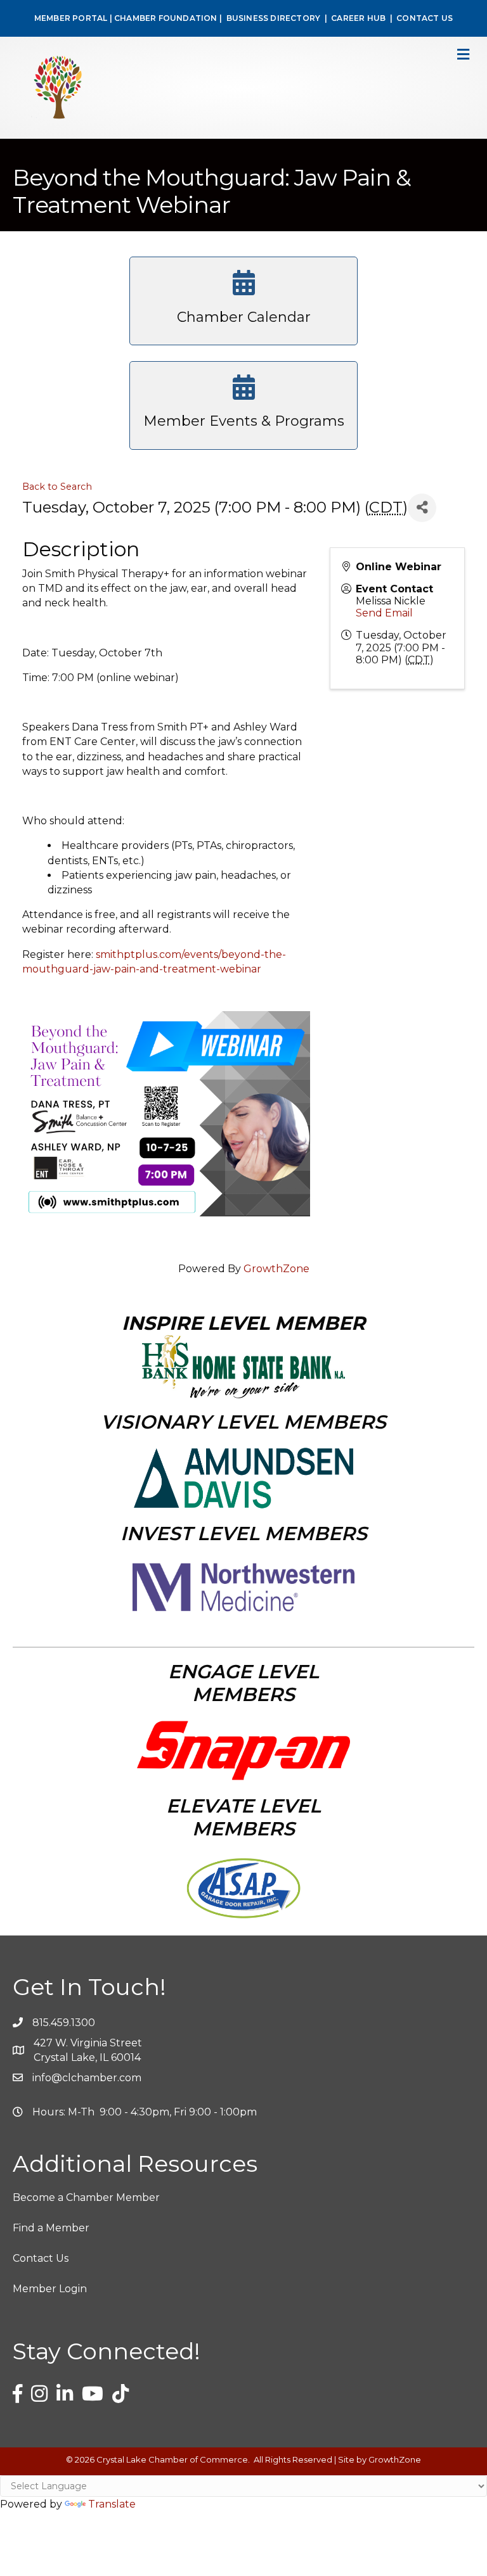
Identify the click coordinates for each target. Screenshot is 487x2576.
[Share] (422, 508)
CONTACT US (425, 18)
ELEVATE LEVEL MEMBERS (243, 1817)
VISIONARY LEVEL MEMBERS (243, 1422)
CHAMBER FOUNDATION (166, 18)
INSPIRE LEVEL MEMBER (243, 1323)
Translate (112, 2504)
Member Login (50, 2289)
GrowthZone (276, 1269)
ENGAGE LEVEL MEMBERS (243, 1683)
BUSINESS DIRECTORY (272, 18)
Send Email (384, 613)
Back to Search (57, 487)
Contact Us (41, 2258)
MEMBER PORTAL (71, 18)
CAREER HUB (358, 18)
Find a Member (51, 2228)
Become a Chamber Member (86, 2197)
